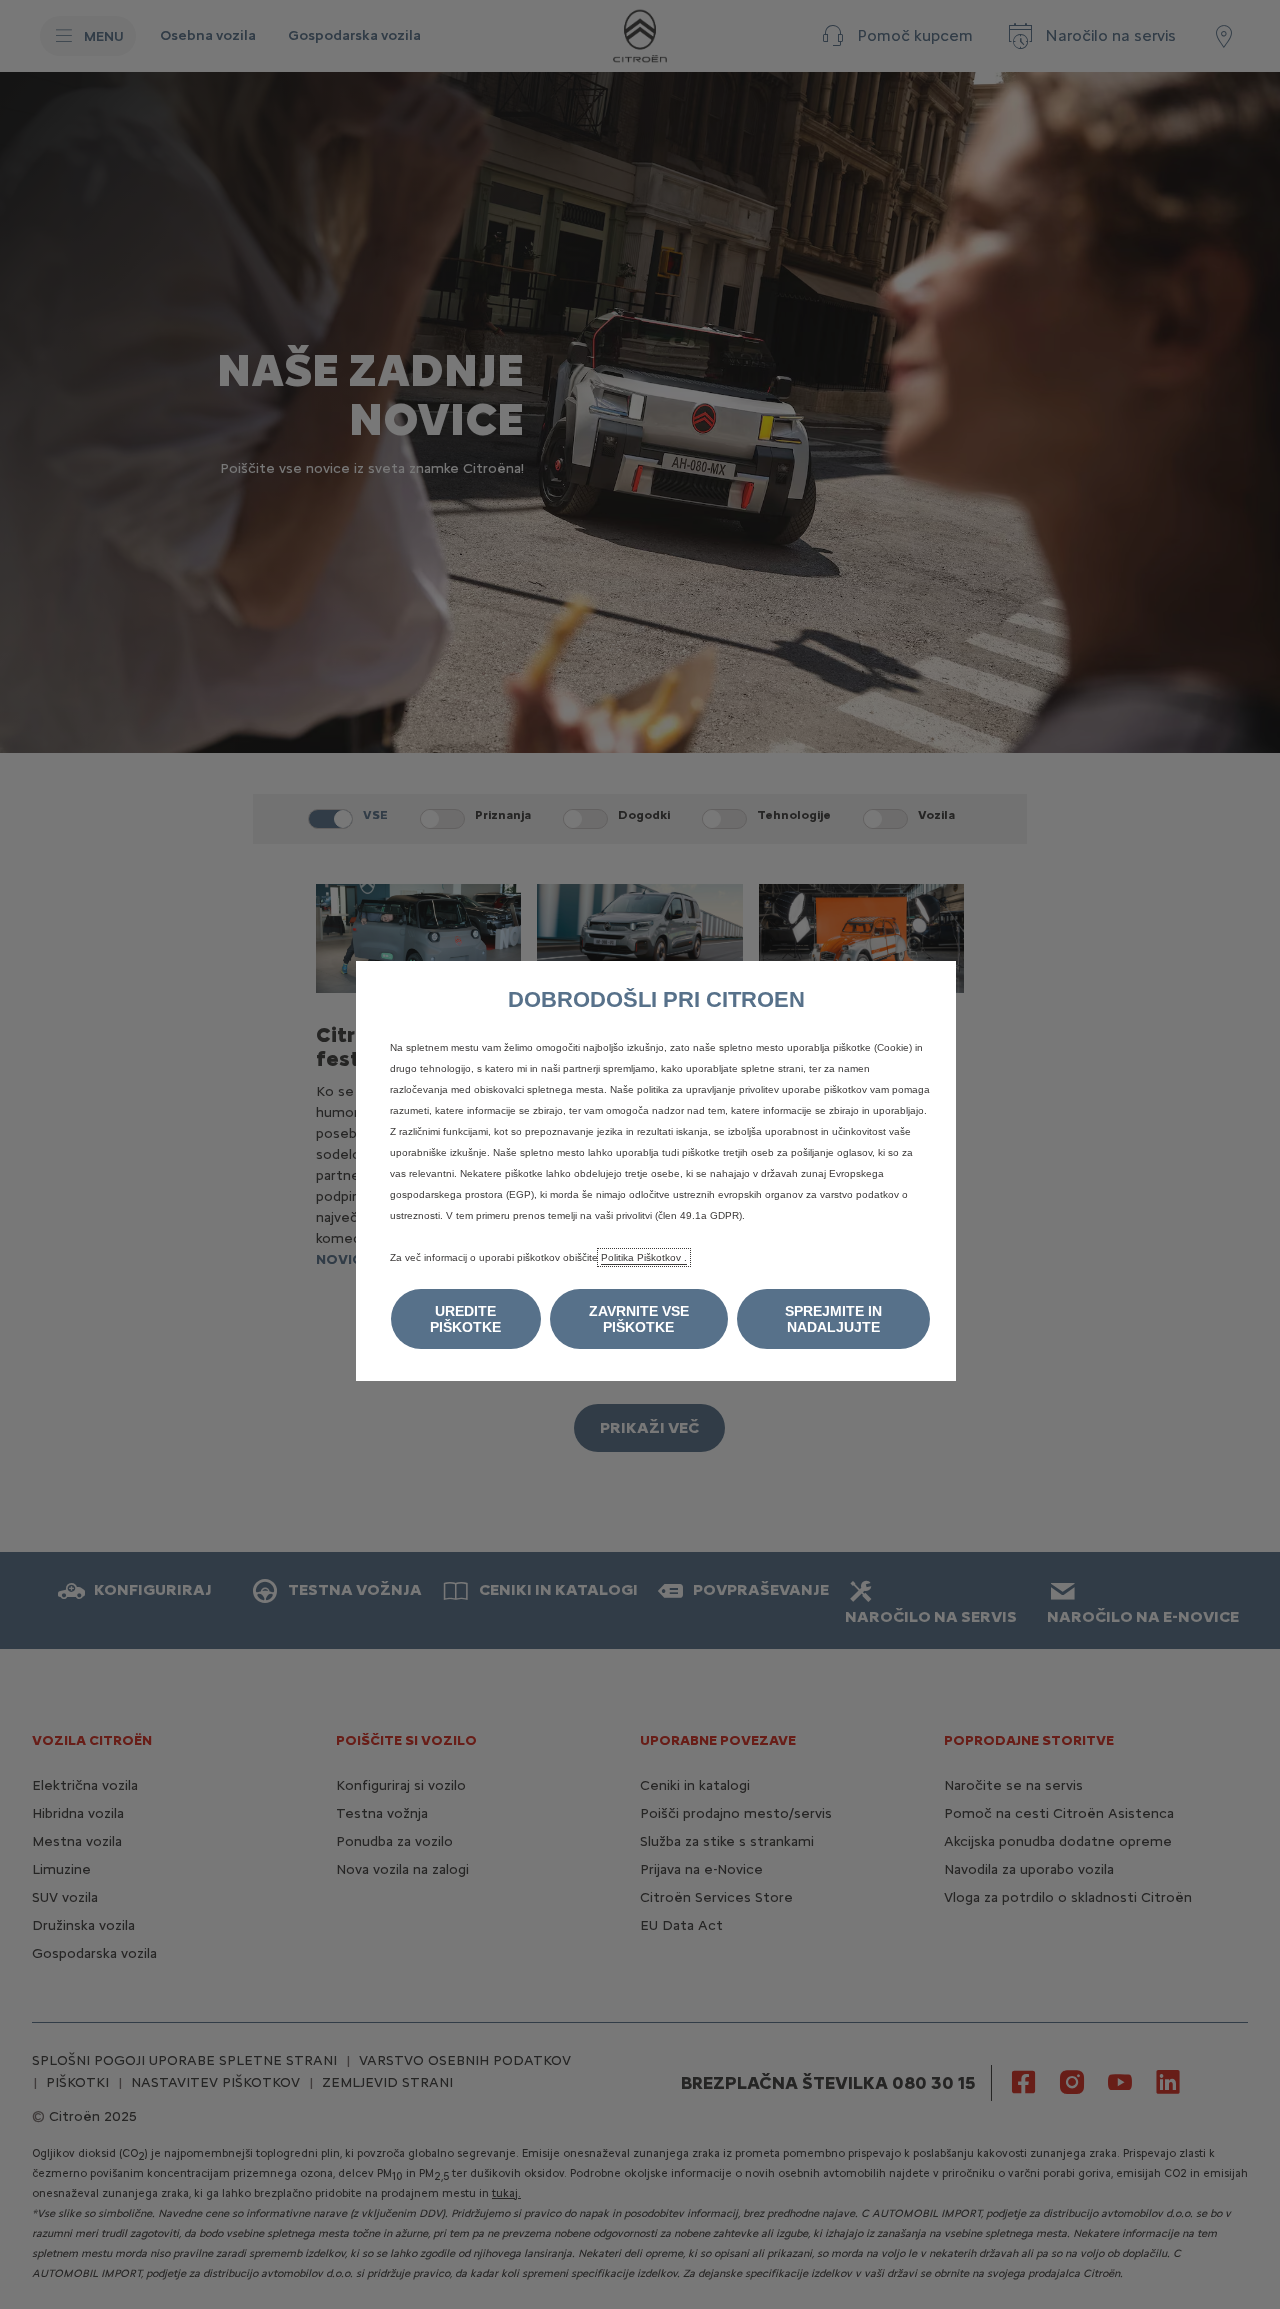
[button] (466, 1319)
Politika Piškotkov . (644, 1257)
